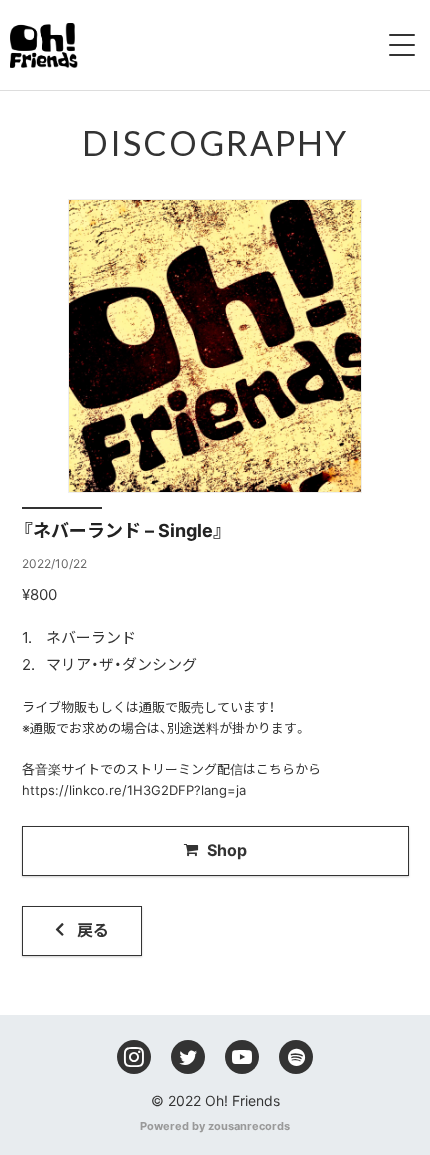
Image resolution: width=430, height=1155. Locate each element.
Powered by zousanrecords (215, 1126)
